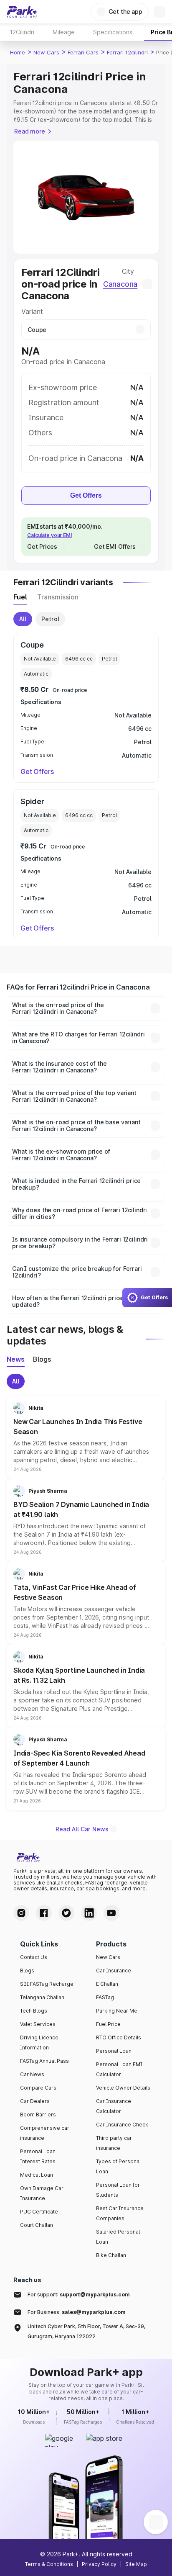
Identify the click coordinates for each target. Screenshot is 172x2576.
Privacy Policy (99, 2564)
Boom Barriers (38, 2115)
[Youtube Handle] (111, 1913)
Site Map (136, 2564)
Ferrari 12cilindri (127, 52)
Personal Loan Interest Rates (38, 2156)
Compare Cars (38, 2088)
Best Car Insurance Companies (120, 2213)
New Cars (46, 52)
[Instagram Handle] (21, 1913)
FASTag (105, 1997)
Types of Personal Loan (118, 2166)
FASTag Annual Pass (44, 2061)
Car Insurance (114, 1971)
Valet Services (38, 2024)
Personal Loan (114, 2051)
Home (18, 52)
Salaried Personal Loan (118, 2237)
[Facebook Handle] (44, 1913)
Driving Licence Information (39, 2043)
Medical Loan (37, 2175)
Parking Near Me (117, 2011)
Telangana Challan (42, 1997)
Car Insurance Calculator (114, 2106)
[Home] (22, 12)
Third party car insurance (114, 2143)
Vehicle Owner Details (123, 2088)
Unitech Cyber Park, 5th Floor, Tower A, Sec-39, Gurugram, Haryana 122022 (86, 2331)
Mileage (64, 32)
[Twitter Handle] (66, 1913)
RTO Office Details (119, 2037)
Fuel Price (108, 2024)
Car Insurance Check (122, 2125)
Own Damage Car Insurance (42, 2193)
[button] (86, 1437)
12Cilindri (22, 32)
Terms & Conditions (49, 2564)
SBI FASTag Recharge (47, 1984)
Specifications (113, 32)
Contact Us (34, 1957)
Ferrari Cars (83, 52)
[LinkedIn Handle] (89, 1913)
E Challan (107, 1984)
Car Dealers (35, 2101)
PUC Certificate (39, 2212)
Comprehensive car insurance (45, 2133)
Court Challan (37, 2225)
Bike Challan (111, 2255)
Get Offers (86, 495)
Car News (32, 2074)
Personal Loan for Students (118, 2190)
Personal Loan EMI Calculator (119, 2069)
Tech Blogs (34, 2011)
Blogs (27, 1971)
